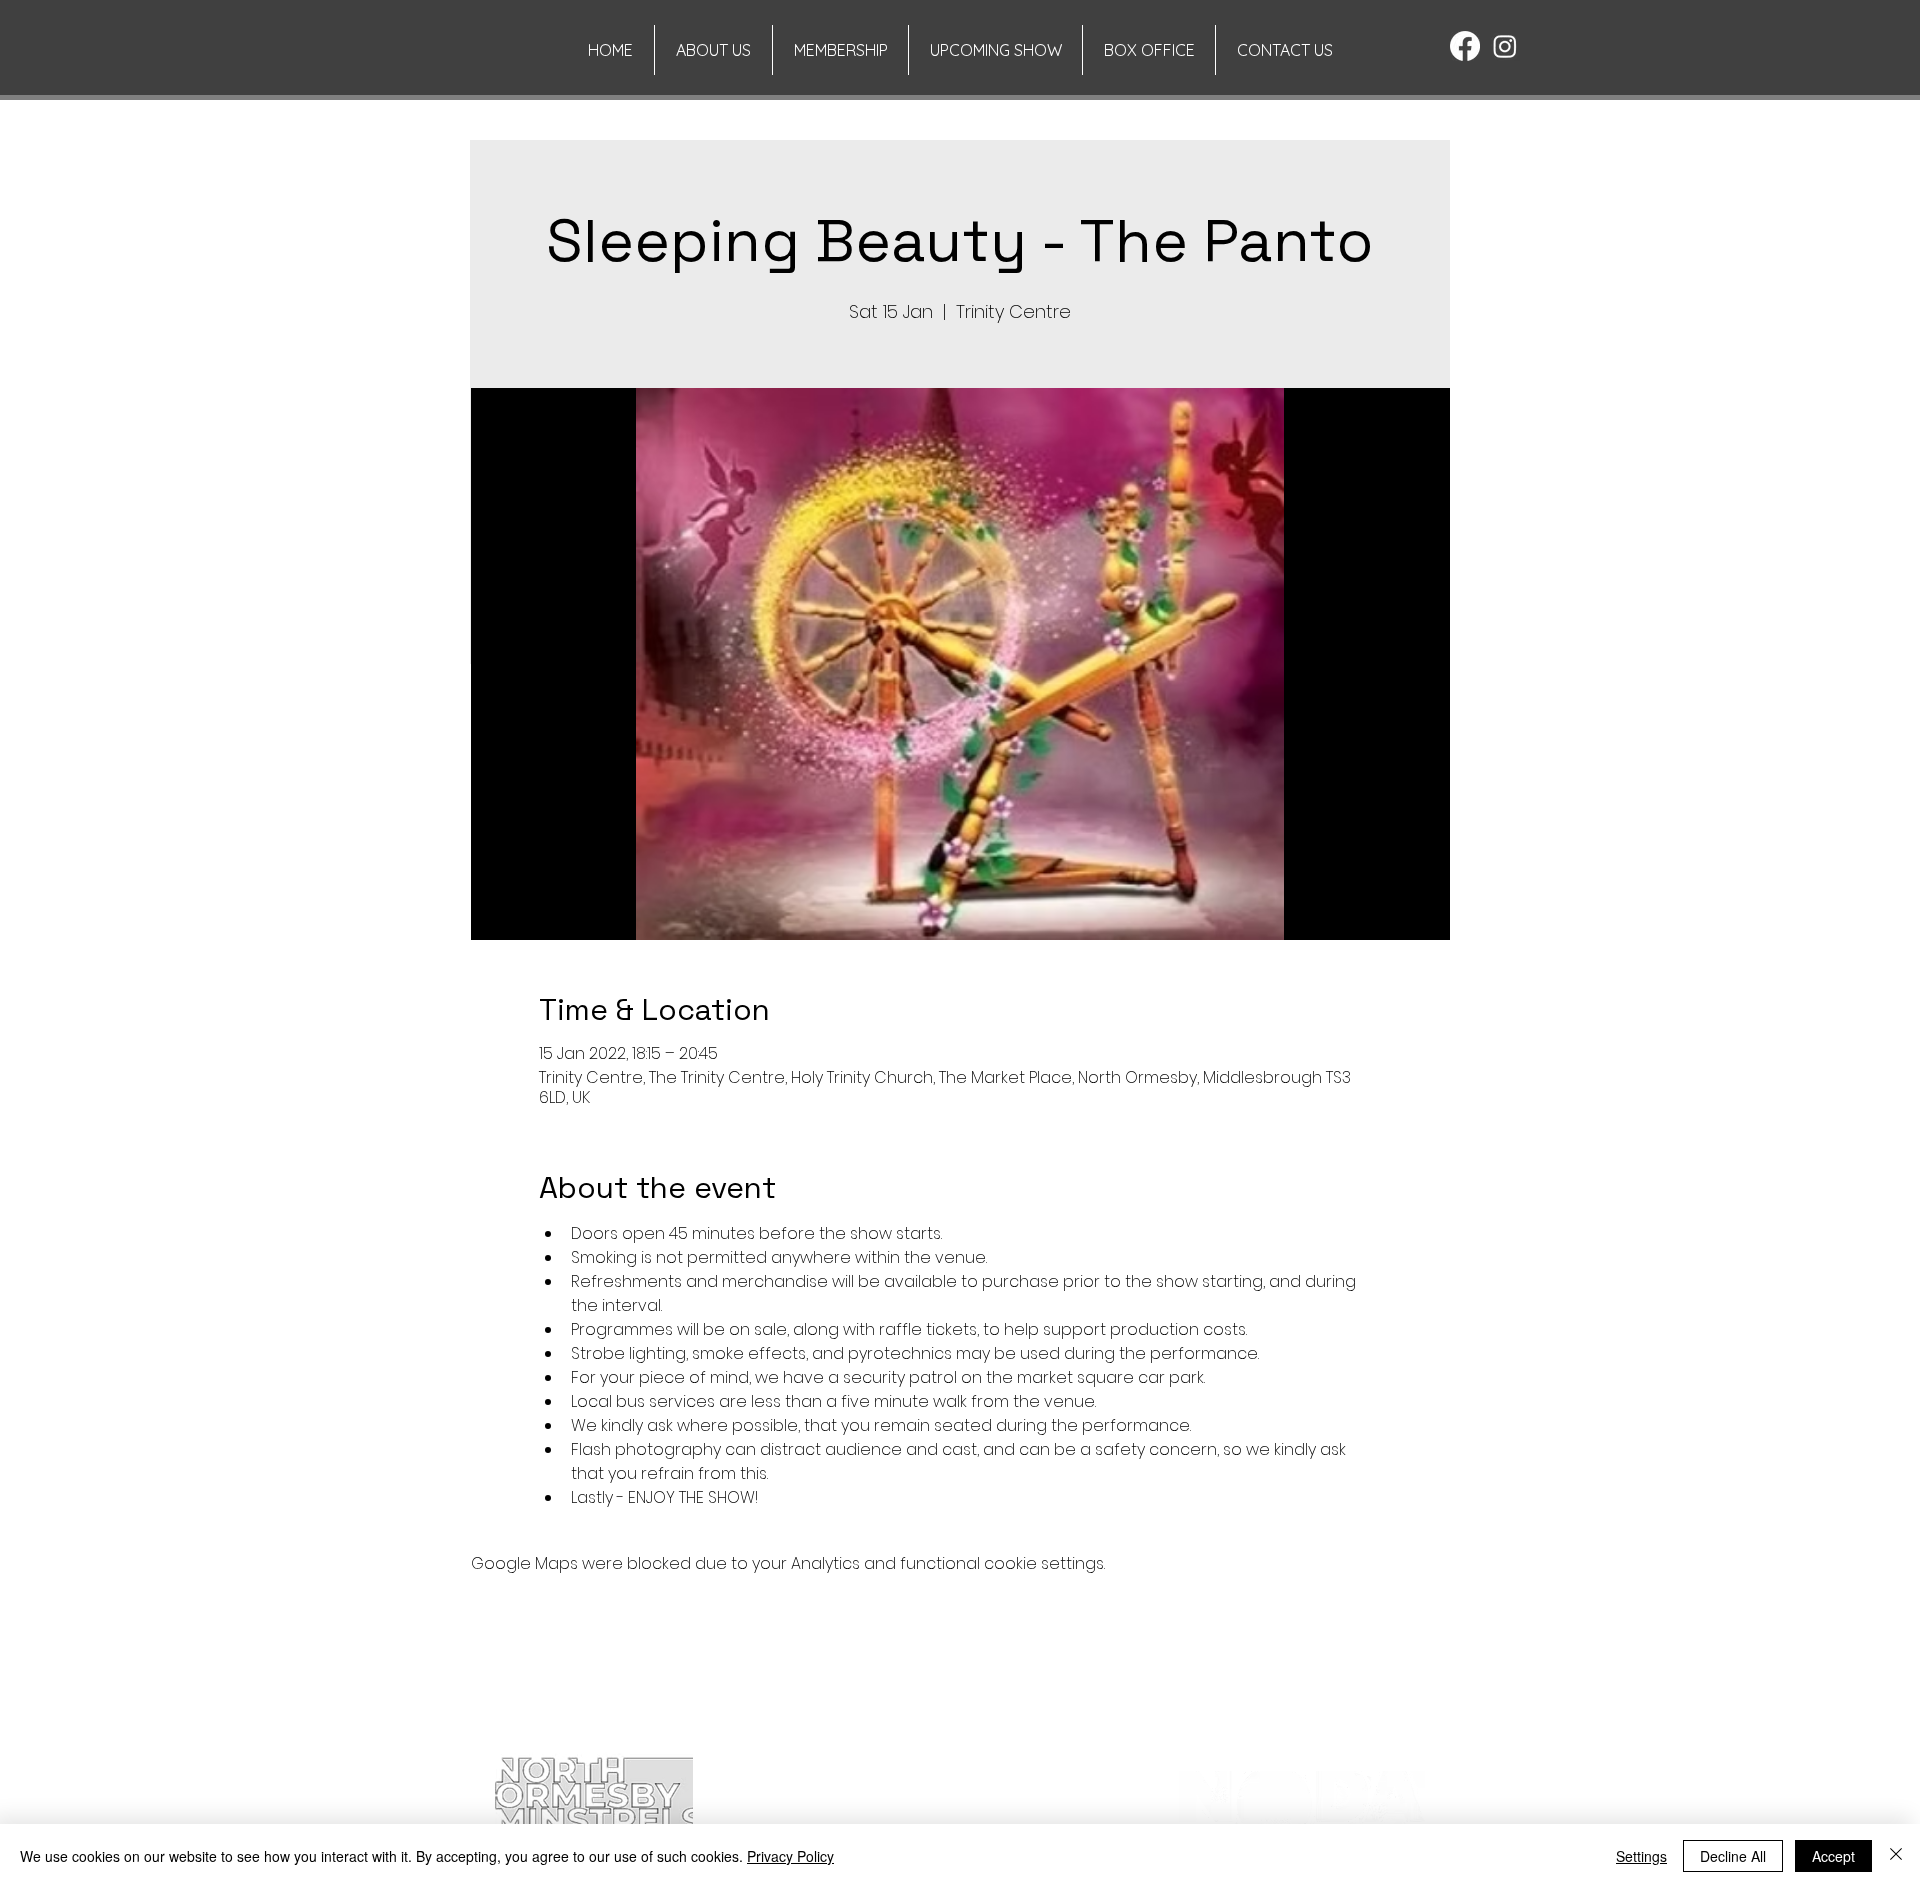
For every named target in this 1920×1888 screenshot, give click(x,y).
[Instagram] (1505, 46)
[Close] (1896, 1856)
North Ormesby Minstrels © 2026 (593, 1731)
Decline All (1733, 1856)
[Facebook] (1465, 46)
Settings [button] (1641, 1856)
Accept (1833, 1856)
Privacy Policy (790, 1856)
